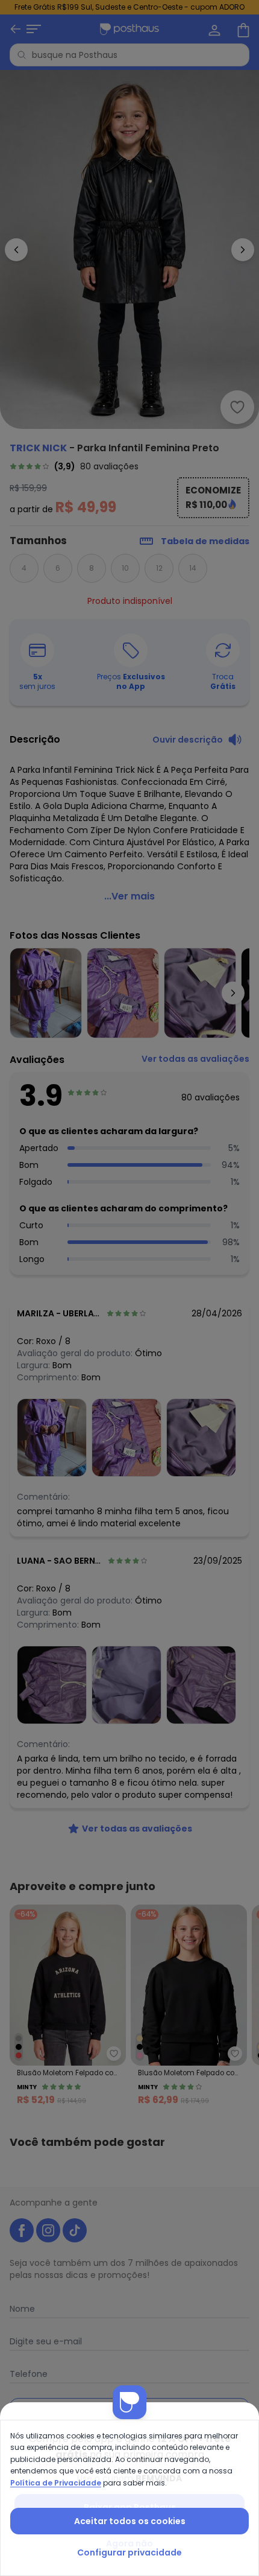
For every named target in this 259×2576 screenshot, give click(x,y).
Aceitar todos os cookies (130, 2521)
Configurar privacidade (129, 2552)
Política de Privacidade (56, 2483)
